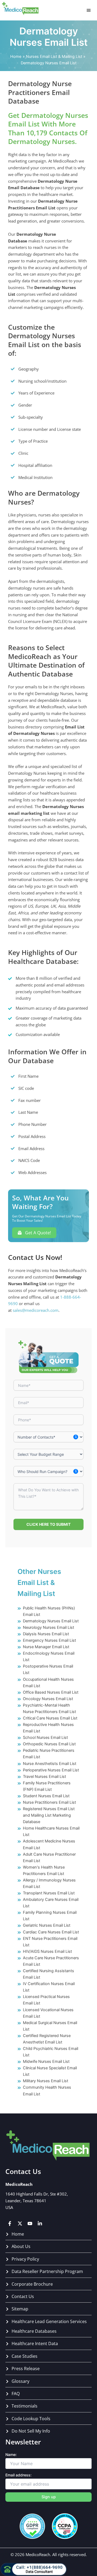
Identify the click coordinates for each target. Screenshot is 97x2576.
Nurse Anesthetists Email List (50, 1764)
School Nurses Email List (45, 1738)
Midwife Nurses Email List (46, 2061)
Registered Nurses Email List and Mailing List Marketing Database (49, 1815)
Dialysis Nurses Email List (46, 1634)
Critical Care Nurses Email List (50, 1718)
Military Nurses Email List (46, 2081)
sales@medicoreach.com (36, 1310)
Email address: (18, 2475)
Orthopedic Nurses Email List (49, 1744)
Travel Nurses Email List (44, 1777)
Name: (11, 2455)
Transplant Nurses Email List (49, 1893)
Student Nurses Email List (46, 1796)
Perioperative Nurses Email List (51, 1770)
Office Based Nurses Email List (51, 1692)
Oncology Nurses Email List (48, 1699)
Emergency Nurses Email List (49, 1640)
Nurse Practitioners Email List (49, 1802)
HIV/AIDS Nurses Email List (47, 1951)
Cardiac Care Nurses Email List (51, 1932)
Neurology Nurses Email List (48, 1627)
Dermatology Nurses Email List (51, 1621)
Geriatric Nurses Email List (47, 1925)
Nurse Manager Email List (46, 1647)
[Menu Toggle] (89, 10)
